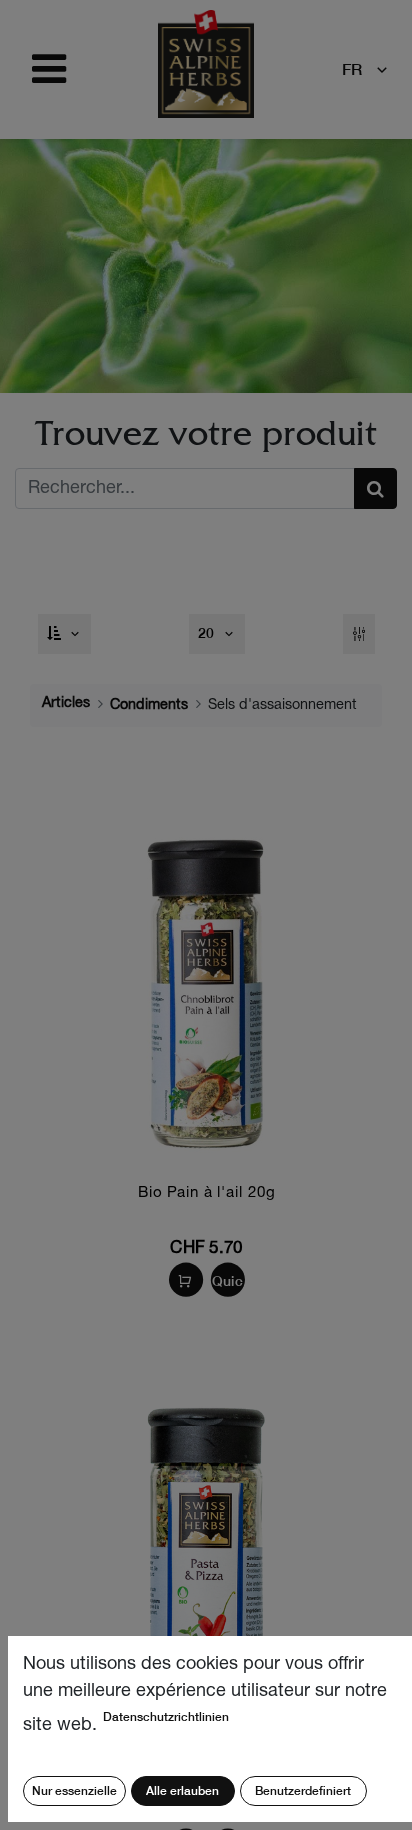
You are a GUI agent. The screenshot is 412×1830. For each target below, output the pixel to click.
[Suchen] (375, 488)
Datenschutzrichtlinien (166, 1716)
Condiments (149, 706)
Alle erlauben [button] (182, 1790)
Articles (66, 704)
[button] (65, 634)
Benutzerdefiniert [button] (303, 1790)
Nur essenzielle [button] (74, 1790)
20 (208, 633)
